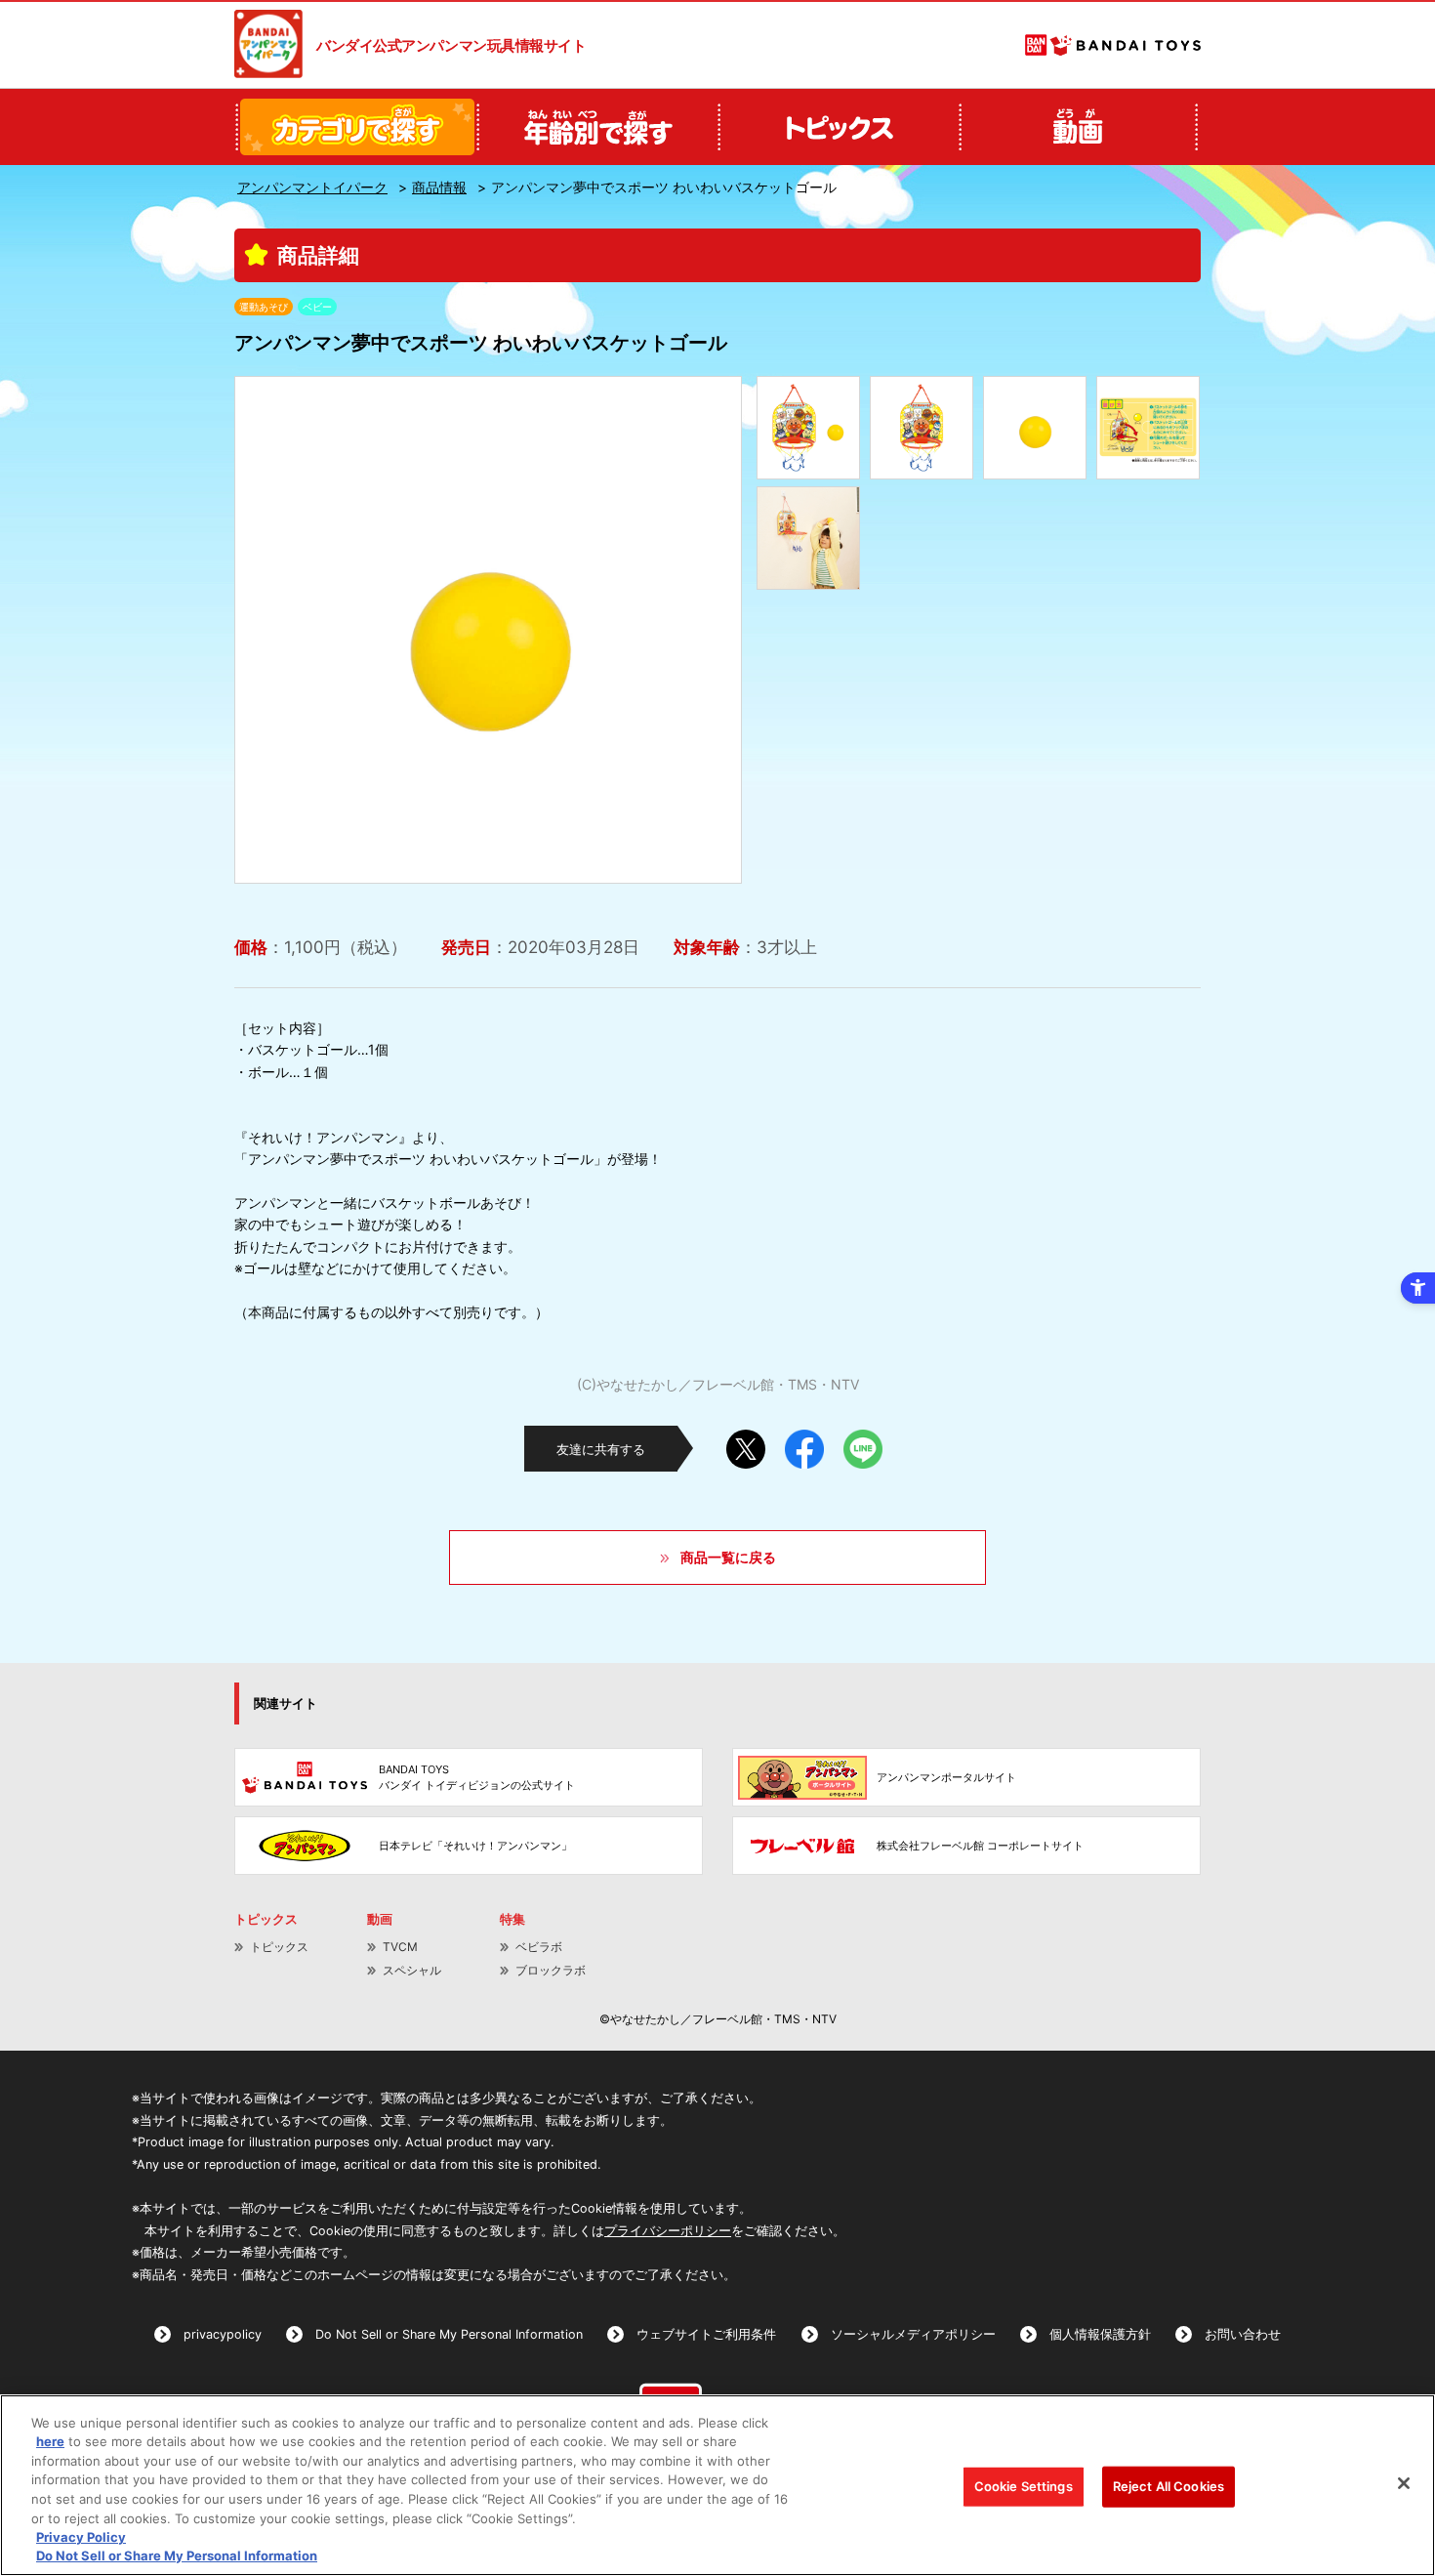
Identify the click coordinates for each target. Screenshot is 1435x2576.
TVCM (400, 1947)
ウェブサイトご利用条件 (706, 2334)
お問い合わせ (1243, 2334)
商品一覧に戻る (728, 1557)
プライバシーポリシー (668, 2231)
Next (710, 630)
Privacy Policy (81, 2537)
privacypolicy (223, 2334)
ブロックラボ (551, 1970)
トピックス (279, 1947)
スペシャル (412, 1970)
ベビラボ (539, 1947)
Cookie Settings (1024, 2486)
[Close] (1404, 2483)
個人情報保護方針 (1100, 2334)
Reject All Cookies (1168, 2486)
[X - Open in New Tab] (746, 1442)
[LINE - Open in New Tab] (863, 1442)
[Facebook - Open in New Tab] (804, 1442)
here (50, 2441)
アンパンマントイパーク (312, 187)
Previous (266, 630)
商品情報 (439, 187)
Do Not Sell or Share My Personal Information (449, 2334)
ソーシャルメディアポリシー (913, 2334)
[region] (717, 2485)
